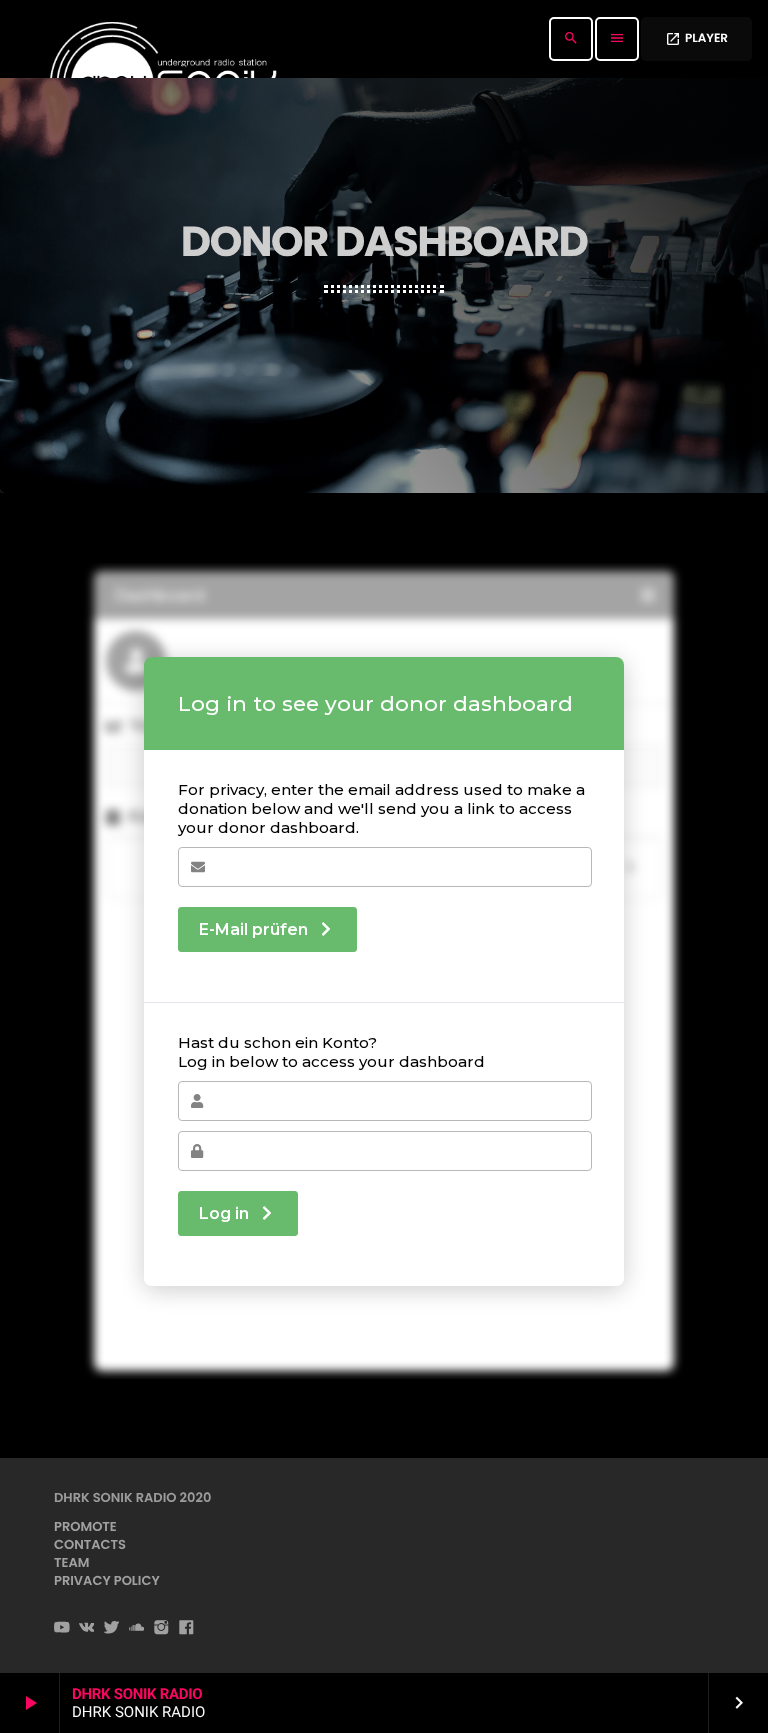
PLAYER (696, 38)
